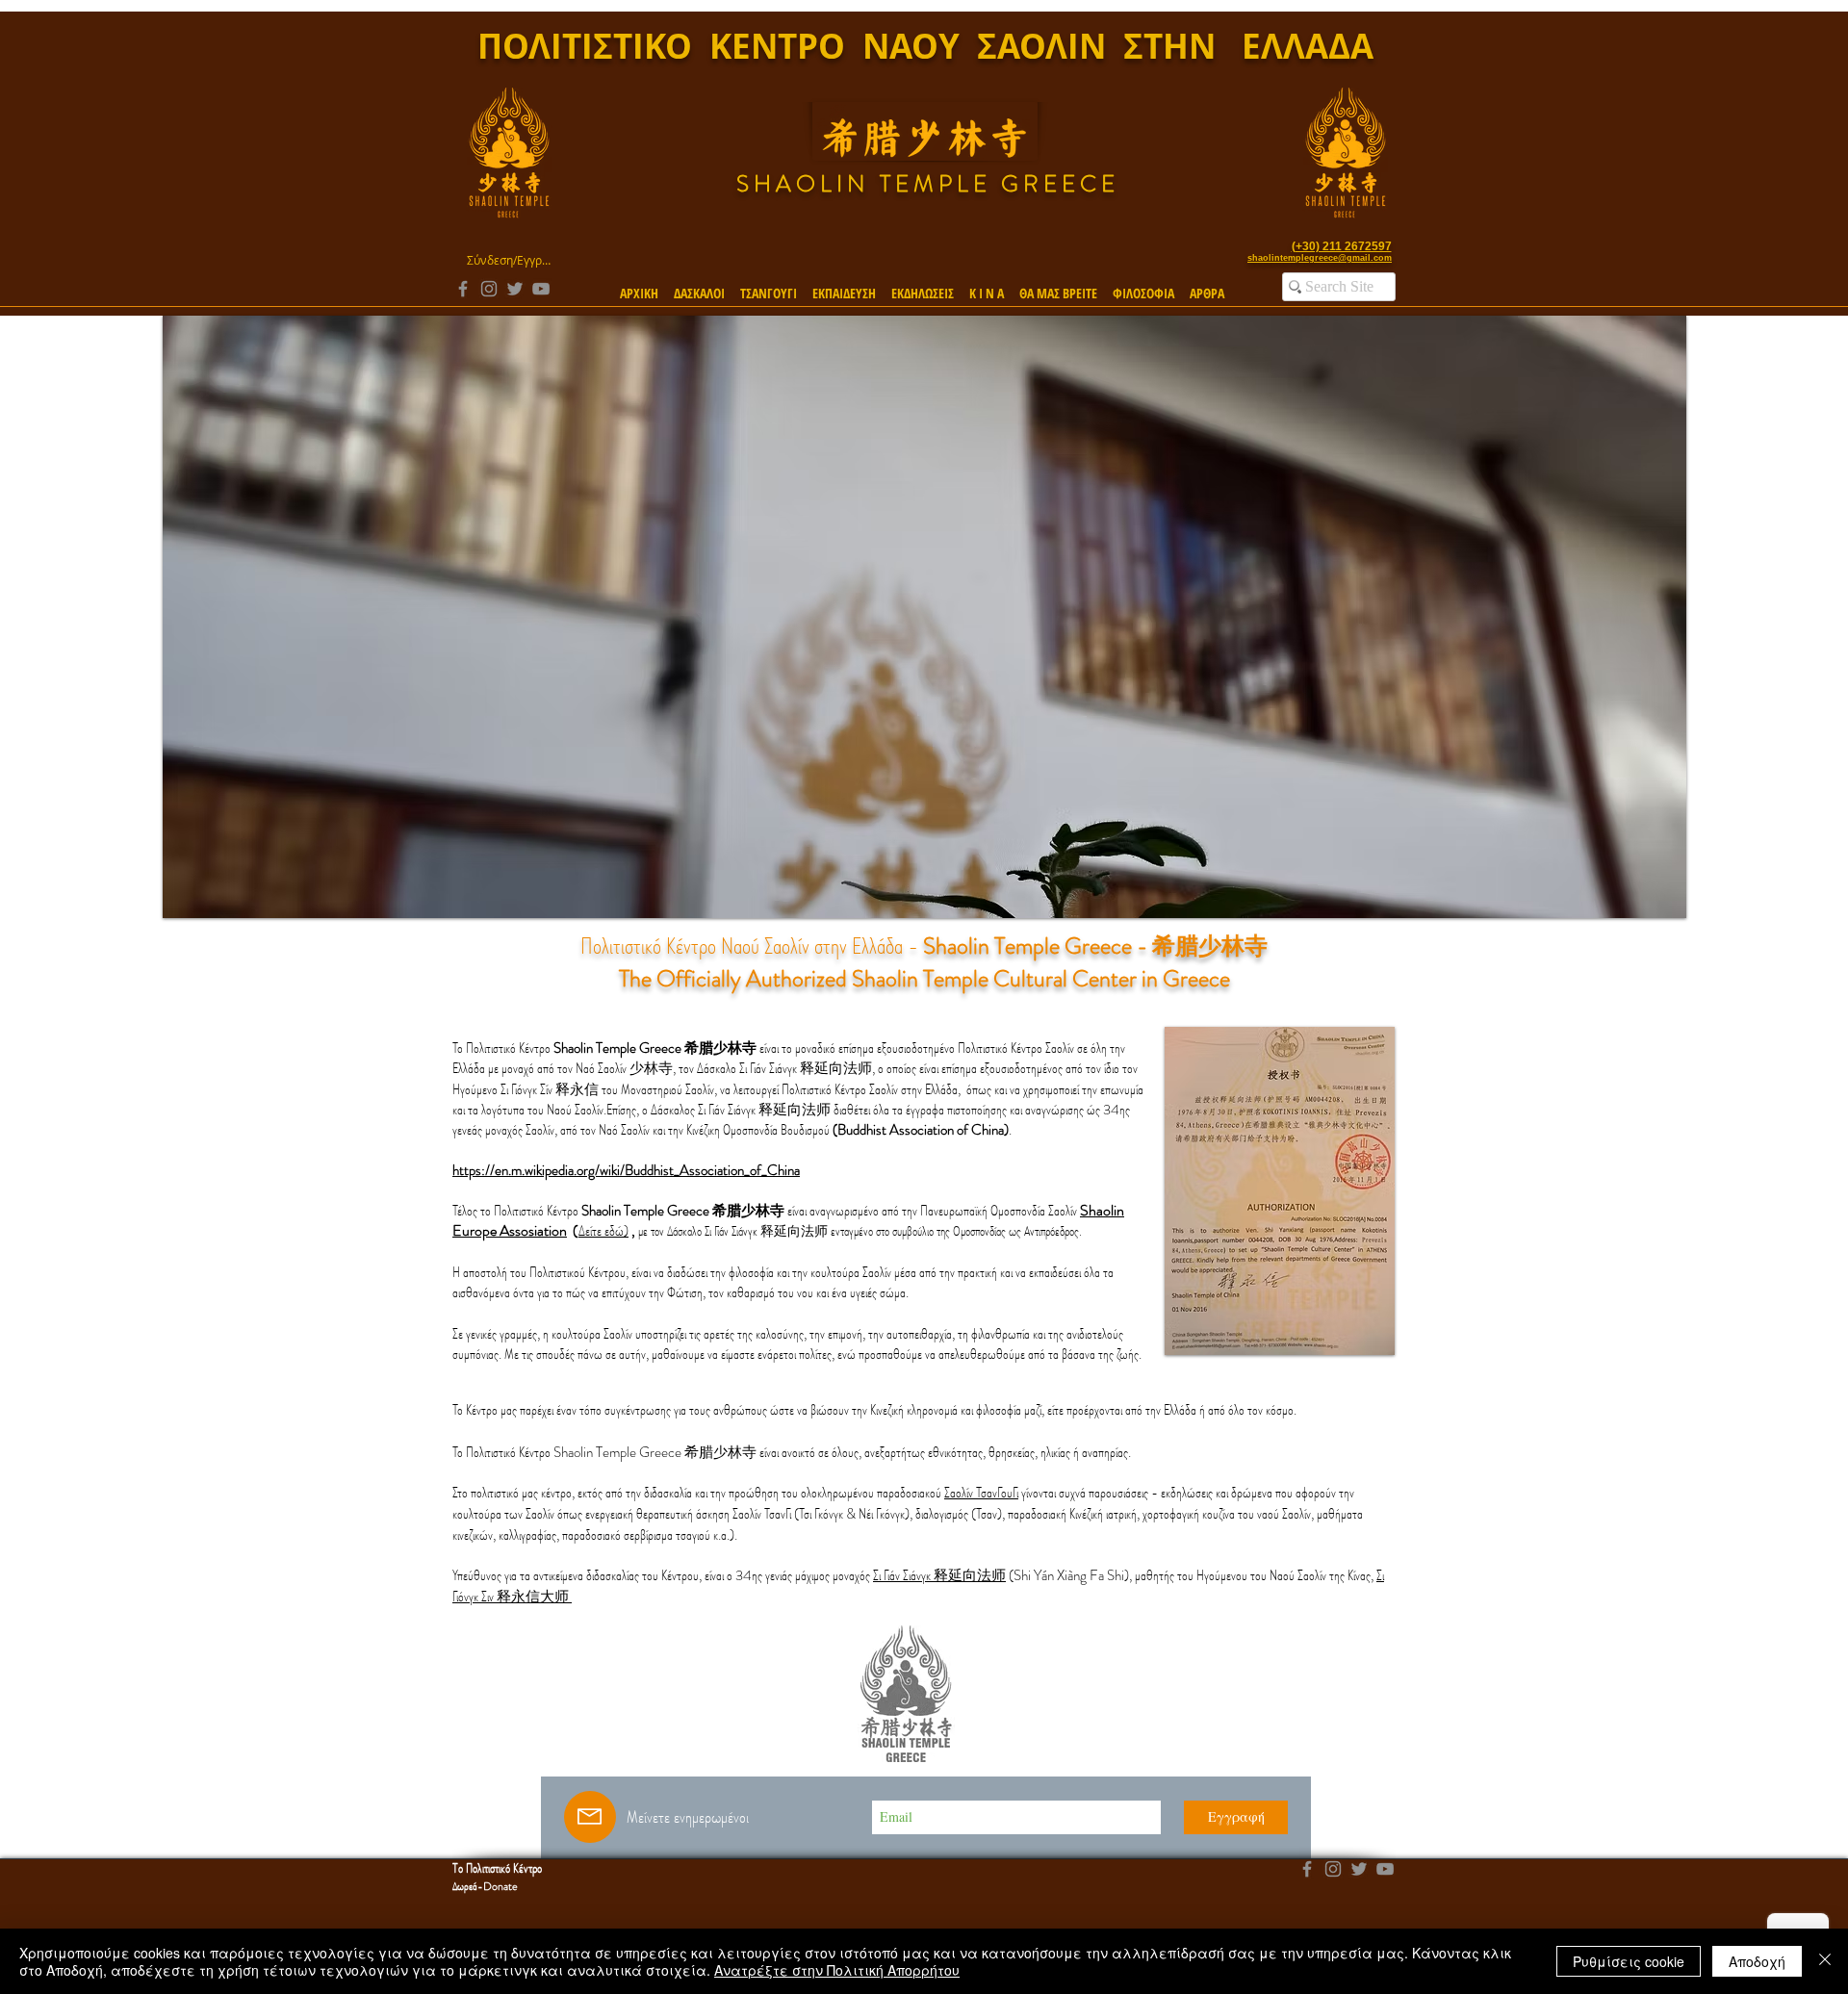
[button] (699, 285)
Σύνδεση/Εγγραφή (509, 260)
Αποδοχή (1757, 1961)
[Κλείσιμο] (1825, 1961)
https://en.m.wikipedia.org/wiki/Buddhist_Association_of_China (626, 1170)
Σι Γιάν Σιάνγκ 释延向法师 (939, 1575)
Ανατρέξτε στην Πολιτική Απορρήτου (837, 1970)
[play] (1646, 901)
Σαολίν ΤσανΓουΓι (981, 1493)
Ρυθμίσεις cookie (1629, 1961)
